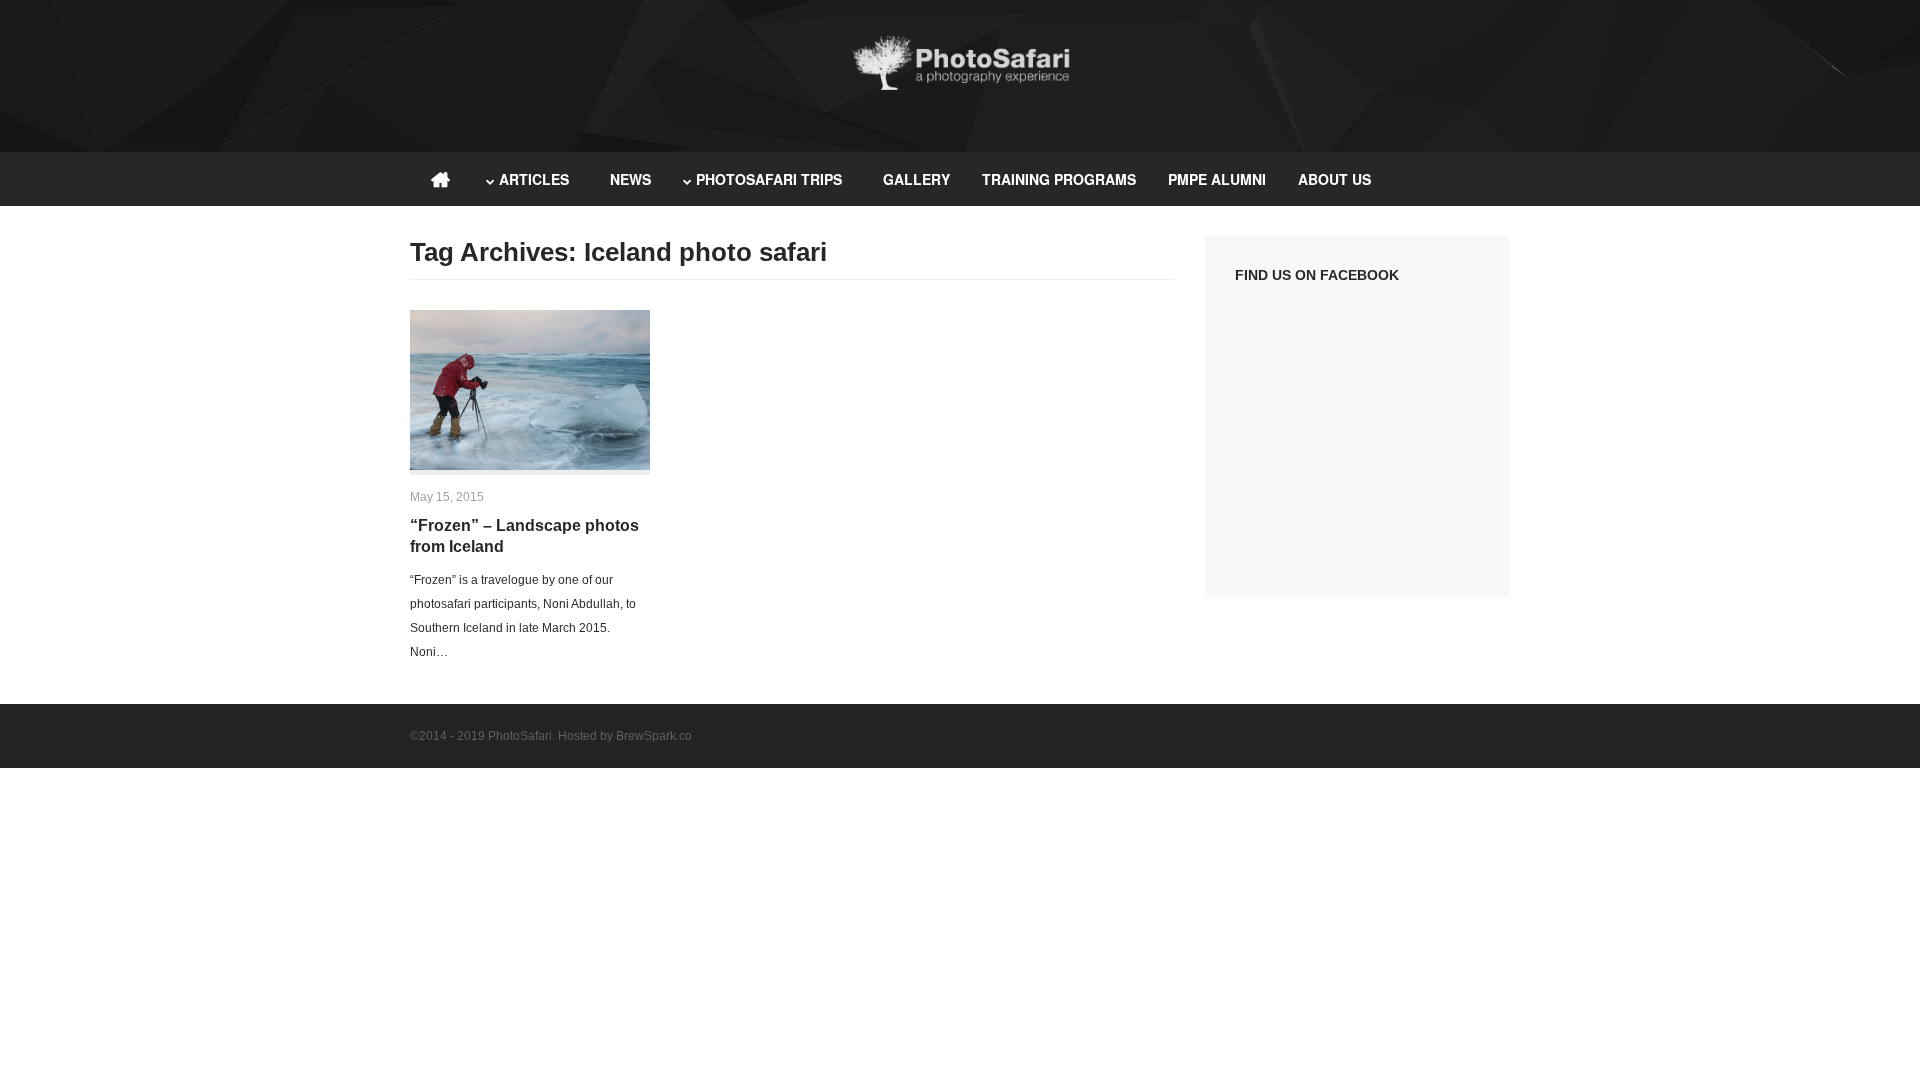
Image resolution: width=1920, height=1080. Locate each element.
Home (440, 179)
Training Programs (1059, 179)
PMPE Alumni (1217, 179)
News (630, 179)
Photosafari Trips (769, 179)
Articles (534, 179)
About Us (1334, 179)
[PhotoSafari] (960, 87)
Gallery (916, 179)
